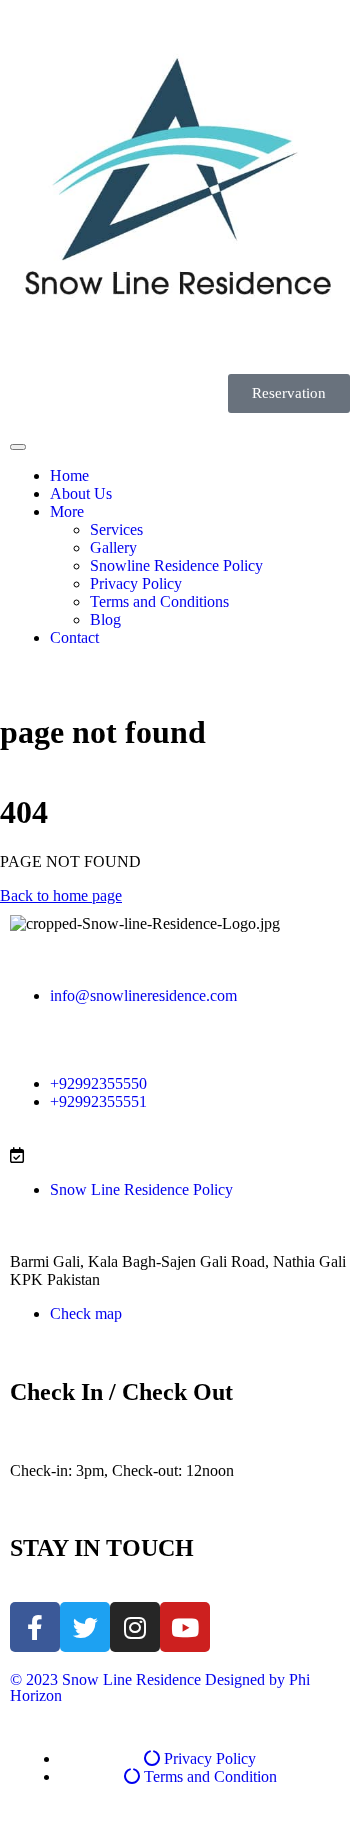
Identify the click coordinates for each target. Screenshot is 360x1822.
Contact (74, 637)
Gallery (113, 547)
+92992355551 (98, 1101)
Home (69, 475)
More (67, 511)
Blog (105, 619)
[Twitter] (85, 1627)
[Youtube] (185, 1627)
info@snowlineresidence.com (143, 995)
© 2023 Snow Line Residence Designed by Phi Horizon (160, 1687)
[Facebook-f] (35, 1627)
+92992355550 (98, 1083)
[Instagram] (135, 1627)
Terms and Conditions (159, 601)
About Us (81, 493)
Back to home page (61, 895)
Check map (86, 1313)
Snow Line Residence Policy (141, 1189)
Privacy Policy (136, 583)
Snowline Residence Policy (176, 565)
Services (116, 529)
